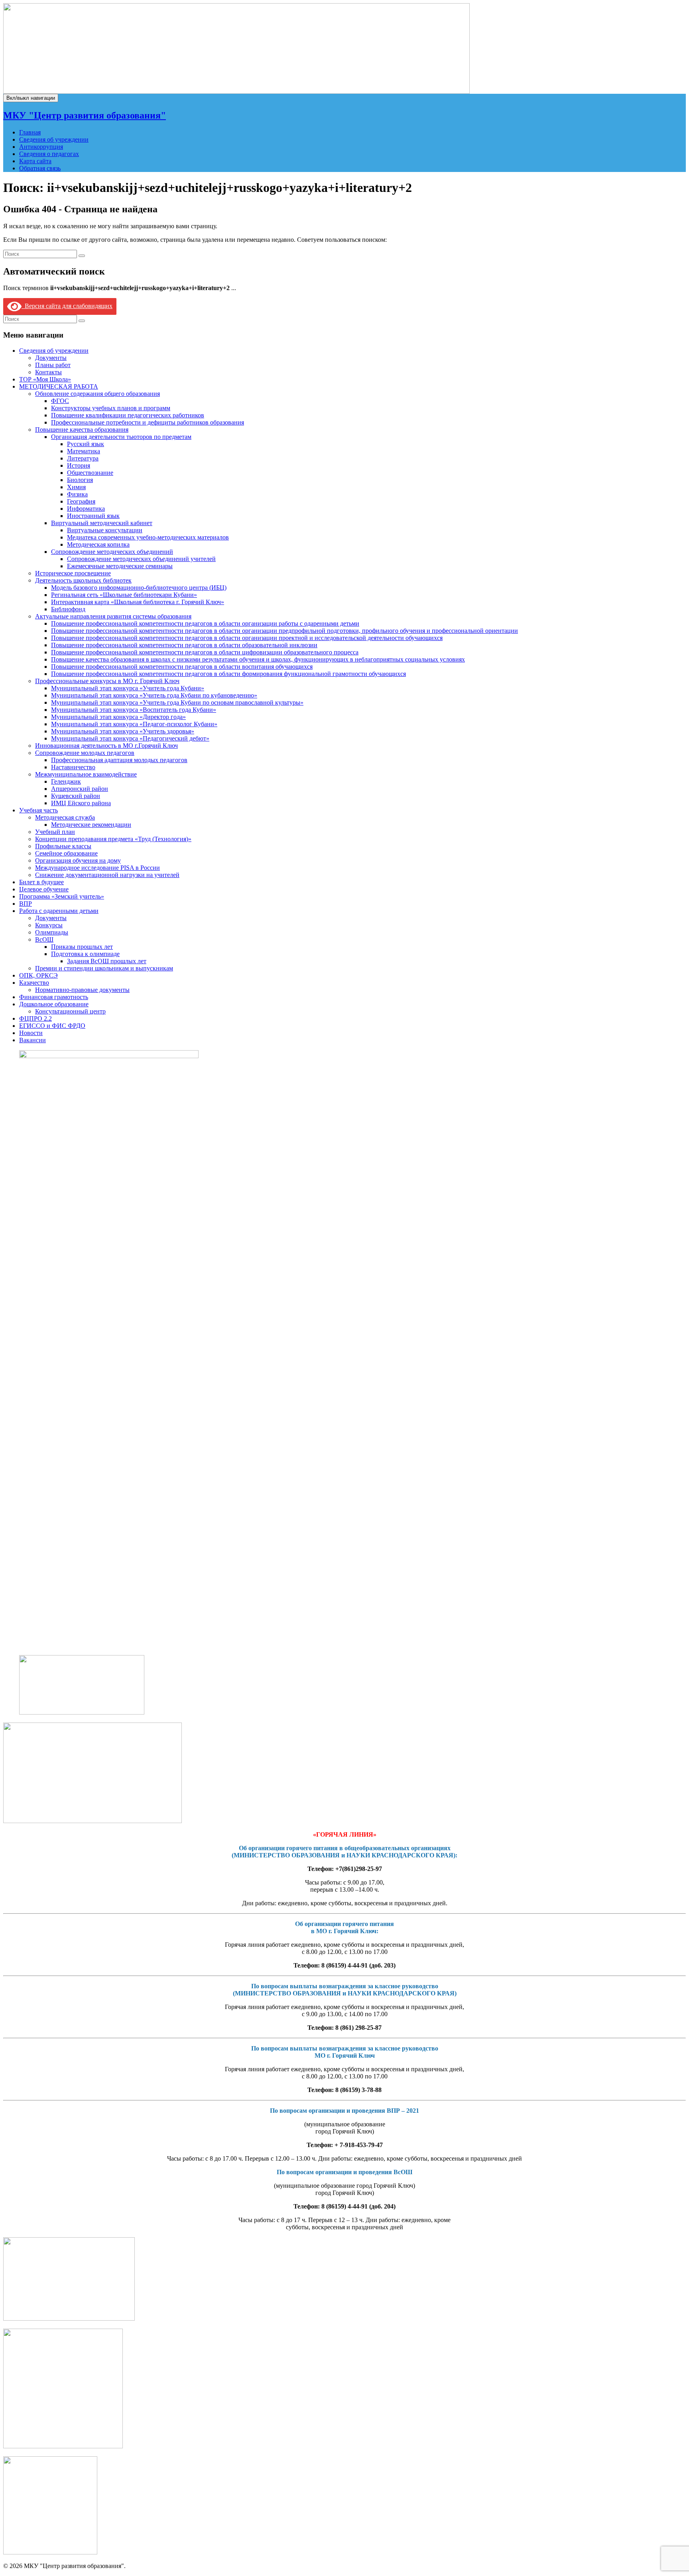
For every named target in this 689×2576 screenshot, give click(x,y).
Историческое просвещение (73, 573)
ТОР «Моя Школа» (45, 379)
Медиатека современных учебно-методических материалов (148, 537)
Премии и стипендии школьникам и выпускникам (104, 968)
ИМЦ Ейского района (81, 803)
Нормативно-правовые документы (82, 990)
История (79, 465)
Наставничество (73, 767)
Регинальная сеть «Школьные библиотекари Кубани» (124, 595)
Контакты (48, 372)
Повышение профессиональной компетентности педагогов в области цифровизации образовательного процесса (205, 652)
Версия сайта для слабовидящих (67, 306)
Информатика (86, 509)
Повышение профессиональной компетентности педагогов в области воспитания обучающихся (182, 667)
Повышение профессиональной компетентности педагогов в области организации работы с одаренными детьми (205, 623)
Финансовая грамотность (54, 997)
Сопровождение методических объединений (112, 552)
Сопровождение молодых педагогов (85, 753)
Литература (83, 458)
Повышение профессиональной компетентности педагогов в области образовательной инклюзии (184, 645)
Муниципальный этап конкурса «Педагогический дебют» (130, 738)
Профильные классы (63, 846)
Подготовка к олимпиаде (85, 954)
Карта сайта (35, 161)
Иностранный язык (93, 516)
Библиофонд (68, 609)
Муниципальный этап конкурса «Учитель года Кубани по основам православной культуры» (177, 702)
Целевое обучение (44, 889)
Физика (77, 494)
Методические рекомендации (91, 825)
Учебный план (55, 832)
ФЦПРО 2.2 (35, 1018)
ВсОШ (44, 939)
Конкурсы (49, 925)
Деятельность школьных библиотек (83, 580)
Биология (80, 480)
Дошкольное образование (54, 1004)
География (81, 501)
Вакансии (32, 1040)
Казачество (34, 983)
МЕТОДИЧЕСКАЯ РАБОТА (59, 386)
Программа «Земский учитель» (62, 896)
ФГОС (60, 401)
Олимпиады (52, 932)
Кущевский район (76, 796)
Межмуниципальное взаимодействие (86, 774)
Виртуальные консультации (105, 530)
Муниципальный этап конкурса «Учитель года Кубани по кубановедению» (154, 695)
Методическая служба (65, 817)
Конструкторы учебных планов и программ (111, 408)
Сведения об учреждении (54, 139)
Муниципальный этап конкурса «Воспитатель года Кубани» (134, 710)
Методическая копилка (98, 544)
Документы (51, 358)
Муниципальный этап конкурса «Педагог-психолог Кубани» (134, 724)
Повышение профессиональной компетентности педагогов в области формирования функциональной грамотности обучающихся (228, 674)
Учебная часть (38, 810)
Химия (76, 487)
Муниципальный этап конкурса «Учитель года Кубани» (128, 688)
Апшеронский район (80, 789)
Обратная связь (40, 168)
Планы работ (53, 365)
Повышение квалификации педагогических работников (128, 415)
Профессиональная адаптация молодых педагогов (119, 760)
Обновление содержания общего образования (97, 394)
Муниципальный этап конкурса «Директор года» (118, 717)
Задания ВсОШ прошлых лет (107, 961)
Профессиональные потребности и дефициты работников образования (148, 422)
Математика (84, 451)
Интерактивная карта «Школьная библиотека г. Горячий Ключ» (138, 602)
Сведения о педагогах (49, 154)
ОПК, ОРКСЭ (38, 975)
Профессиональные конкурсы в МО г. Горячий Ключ (107, 681)
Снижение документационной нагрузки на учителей (107, 875)
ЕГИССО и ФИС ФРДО (52, 1026)
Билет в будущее (41, 882)
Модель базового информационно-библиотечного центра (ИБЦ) (139, 588)
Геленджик (66, 781)
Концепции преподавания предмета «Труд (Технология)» (113, 839)
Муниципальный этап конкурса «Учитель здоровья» (123, 731)
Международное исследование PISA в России (97, 868)
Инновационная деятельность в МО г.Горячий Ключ (106, 746)
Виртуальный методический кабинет (102, 523)
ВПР (26, 904)
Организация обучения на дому (78, 860)
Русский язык (86, 444)
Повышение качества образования (82, 430)
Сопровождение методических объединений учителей (141, 559)
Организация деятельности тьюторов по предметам (121, 437)
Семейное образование (66, 853)
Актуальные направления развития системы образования (113, 616)
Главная (30, 132)
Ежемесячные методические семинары (120, 566)
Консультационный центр (70, 1011)
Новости (31, 1033)
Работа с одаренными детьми (59, 911)
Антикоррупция (41, 147)
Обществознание (90, 473)
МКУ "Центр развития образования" (85, 115)
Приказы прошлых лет (82, 947)
